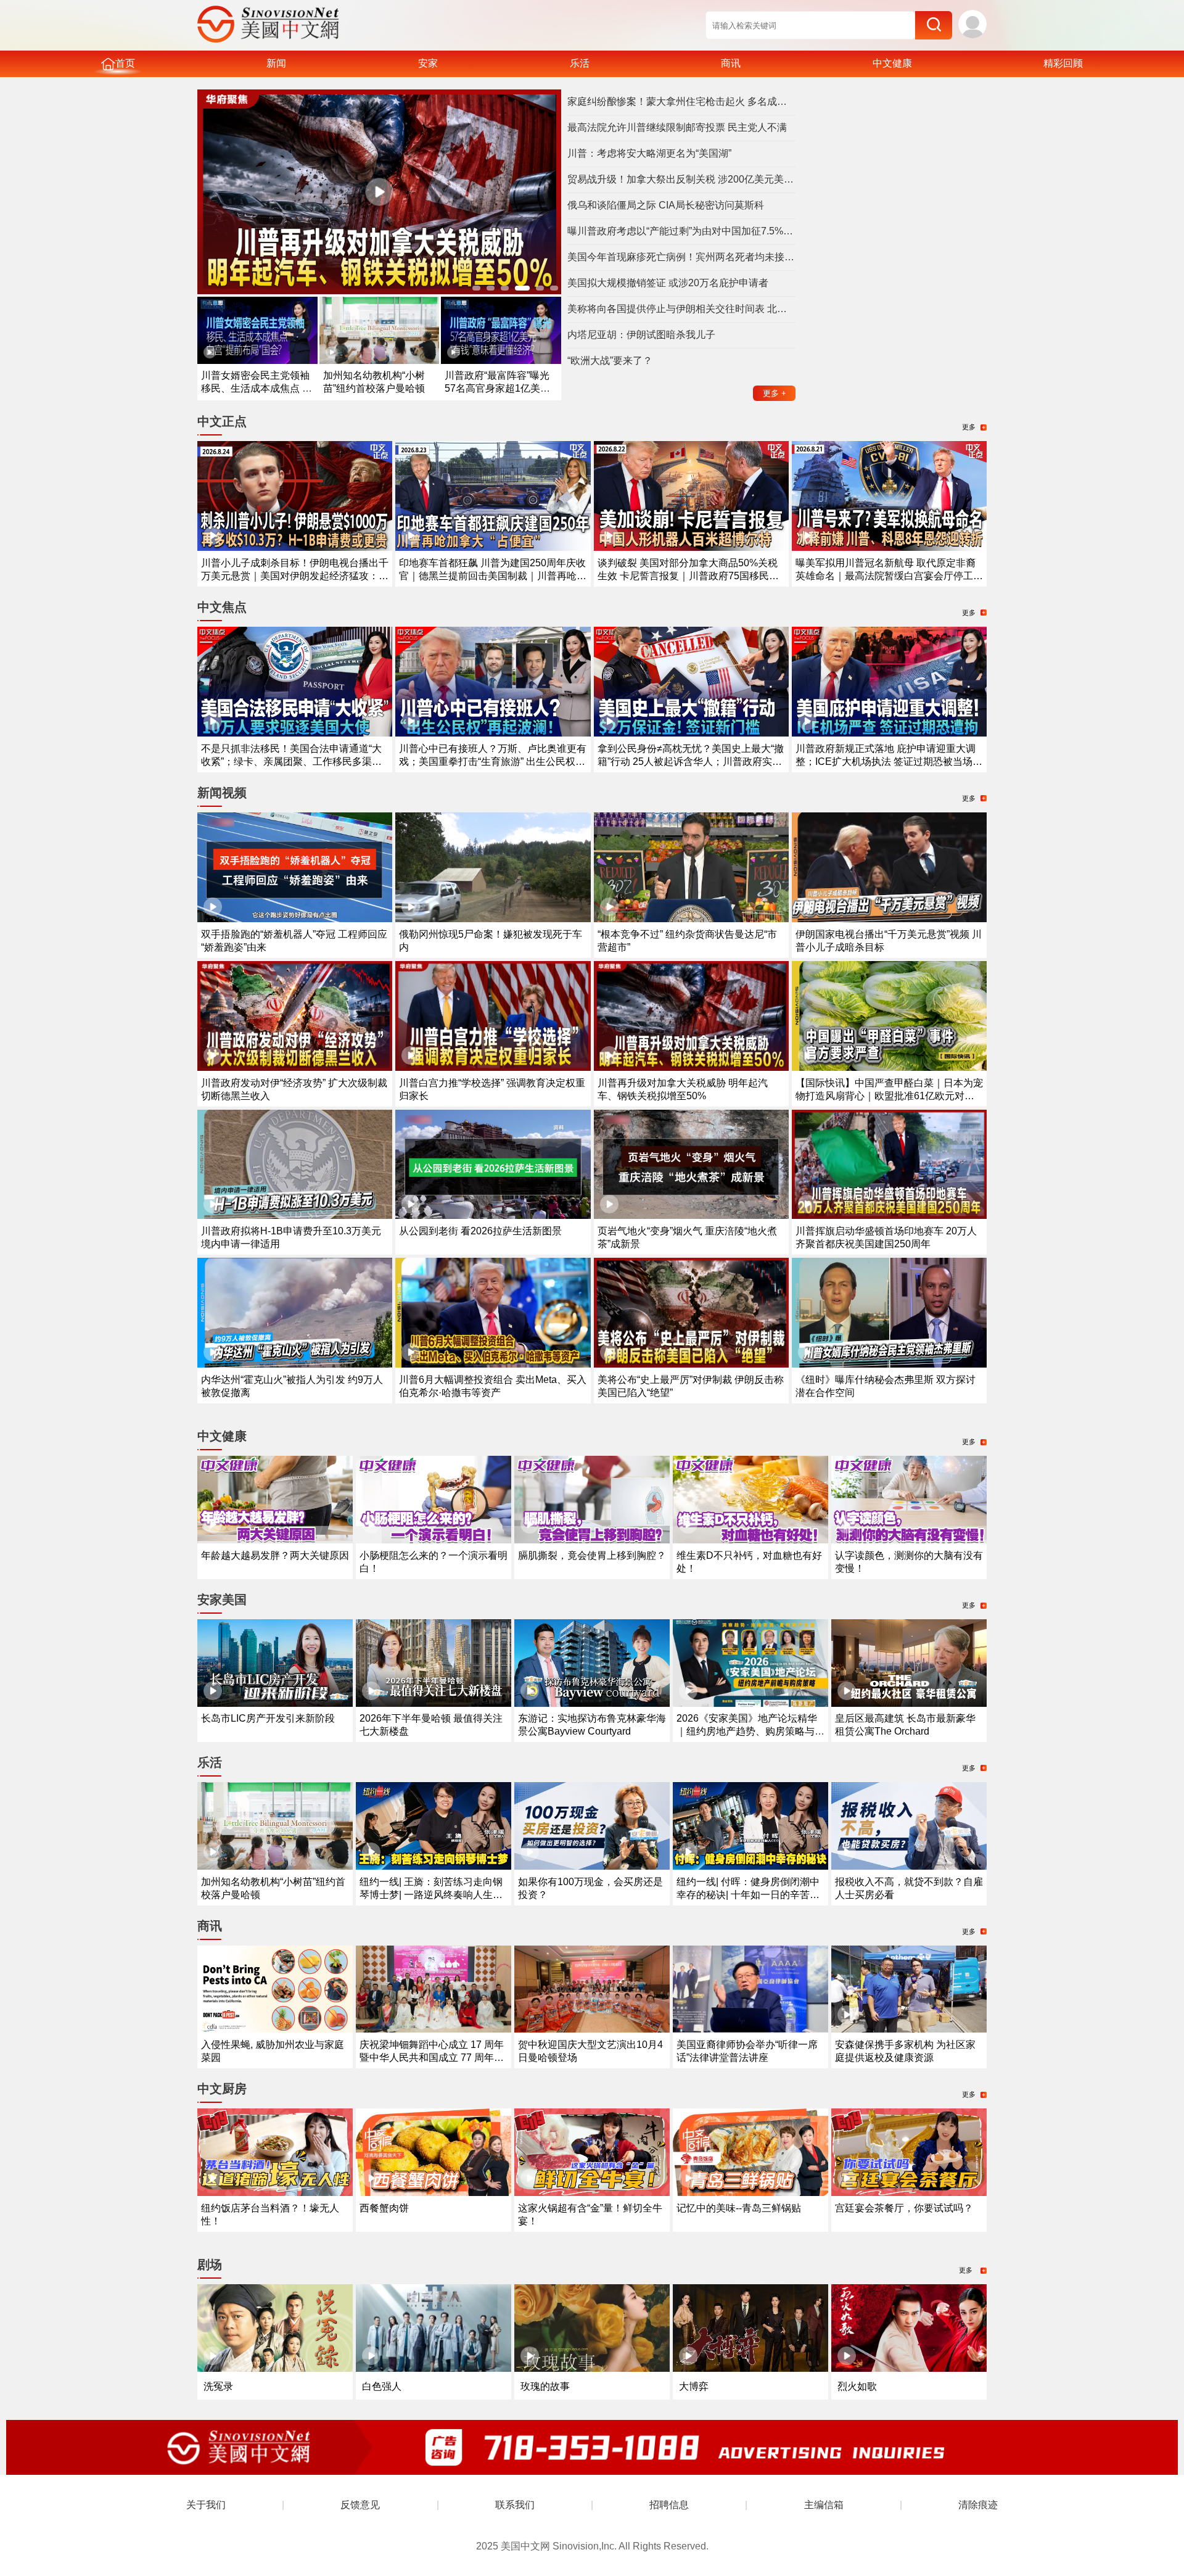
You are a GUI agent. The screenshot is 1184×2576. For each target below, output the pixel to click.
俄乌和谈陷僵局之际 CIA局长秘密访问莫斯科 (666, 205)
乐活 (580, 63)
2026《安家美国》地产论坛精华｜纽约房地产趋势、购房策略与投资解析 (750, 1731)
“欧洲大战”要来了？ (610, 361)
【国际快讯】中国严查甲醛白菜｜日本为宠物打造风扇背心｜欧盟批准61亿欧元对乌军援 (889, 1096)
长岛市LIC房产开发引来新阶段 (268, 1718)
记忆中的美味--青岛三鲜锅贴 (739, 2208)
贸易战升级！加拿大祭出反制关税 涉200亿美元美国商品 (681, 179)
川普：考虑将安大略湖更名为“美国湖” (649, 153)
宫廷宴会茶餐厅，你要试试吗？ (904, 2208)
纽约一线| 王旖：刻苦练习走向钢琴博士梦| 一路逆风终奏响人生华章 (431, 1895)
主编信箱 (824, 2505)
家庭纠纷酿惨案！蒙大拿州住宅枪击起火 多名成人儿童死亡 (681, 101)
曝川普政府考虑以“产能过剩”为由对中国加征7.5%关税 (681, 231)
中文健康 (892, 63)
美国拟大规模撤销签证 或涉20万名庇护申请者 (668, 283)
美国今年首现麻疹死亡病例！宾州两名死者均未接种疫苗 (681, 257)
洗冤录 (218, 2386)
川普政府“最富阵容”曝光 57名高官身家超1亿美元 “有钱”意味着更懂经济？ (497, 388)
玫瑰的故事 (545, 2386)
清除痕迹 (978, 2505)
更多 (775, 393)
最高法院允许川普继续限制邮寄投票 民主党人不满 (677, 127)
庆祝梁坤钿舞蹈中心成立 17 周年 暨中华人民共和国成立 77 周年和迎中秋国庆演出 (432, 2058)
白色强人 (382, 2386)
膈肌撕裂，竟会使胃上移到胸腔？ (592, 1555)
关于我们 (206, 2505)
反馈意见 (360, 2505)
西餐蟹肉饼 (384, 2208)
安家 (428, 63)
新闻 (276, 63)
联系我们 (515, 2505)
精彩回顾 (1063, 63)
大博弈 (694, 2386)
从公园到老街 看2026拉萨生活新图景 (480, 1231)
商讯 (731, 63)
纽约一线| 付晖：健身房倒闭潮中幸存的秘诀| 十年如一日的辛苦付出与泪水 (748, 1895)
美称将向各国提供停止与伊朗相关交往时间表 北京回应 (681, 309)
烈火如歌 (857, 2386)
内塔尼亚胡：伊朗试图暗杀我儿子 (641, 335)
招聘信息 (669, 2505)
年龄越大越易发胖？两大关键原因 (275, 1555)
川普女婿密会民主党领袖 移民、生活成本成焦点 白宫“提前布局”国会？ (257, 388)
